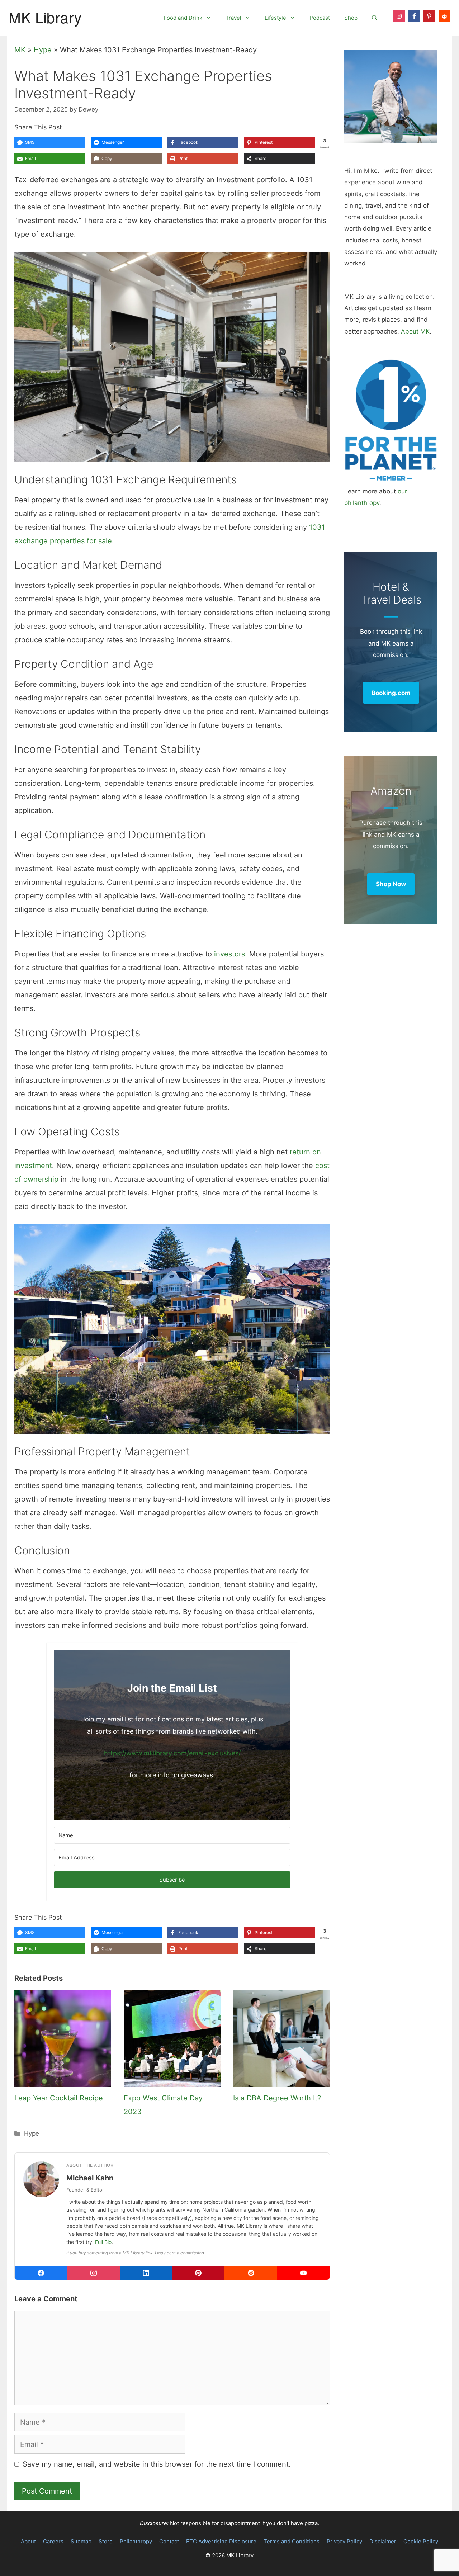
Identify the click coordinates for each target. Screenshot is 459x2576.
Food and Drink (183, 18)
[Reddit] (251, 2273)
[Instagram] (93, 2273)
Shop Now (391, 884)
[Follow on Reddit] (444, 16)
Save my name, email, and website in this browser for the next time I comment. (157, 2464)
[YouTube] (303, 2273)
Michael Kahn (90, 2178)
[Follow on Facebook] (414, 16)
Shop (351, 18)
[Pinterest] (198, 2273)
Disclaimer (383, 2541)
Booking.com (391, 693)
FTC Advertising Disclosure (221, 2541)
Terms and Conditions (292, 2541)
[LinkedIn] (146, 2273)
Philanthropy (136, 2541)
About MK (415, 331)
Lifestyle (275, 18)
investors (229, 954)
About (28, 2541)
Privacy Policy (344, 2541)
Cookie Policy (421, 2541)
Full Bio (103, 2242)
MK (20, 50)
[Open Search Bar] (375, 18)
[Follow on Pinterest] (429, 16)
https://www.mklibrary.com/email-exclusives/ (172, 1753)
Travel (233, 18)
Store (106, 2541)
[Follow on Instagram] (399, 16)
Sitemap (81, 2541)
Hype (43, 50)
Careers (53, 2541)
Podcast (320, 18)
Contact (169, 2541)
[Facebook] (41, 2273)
